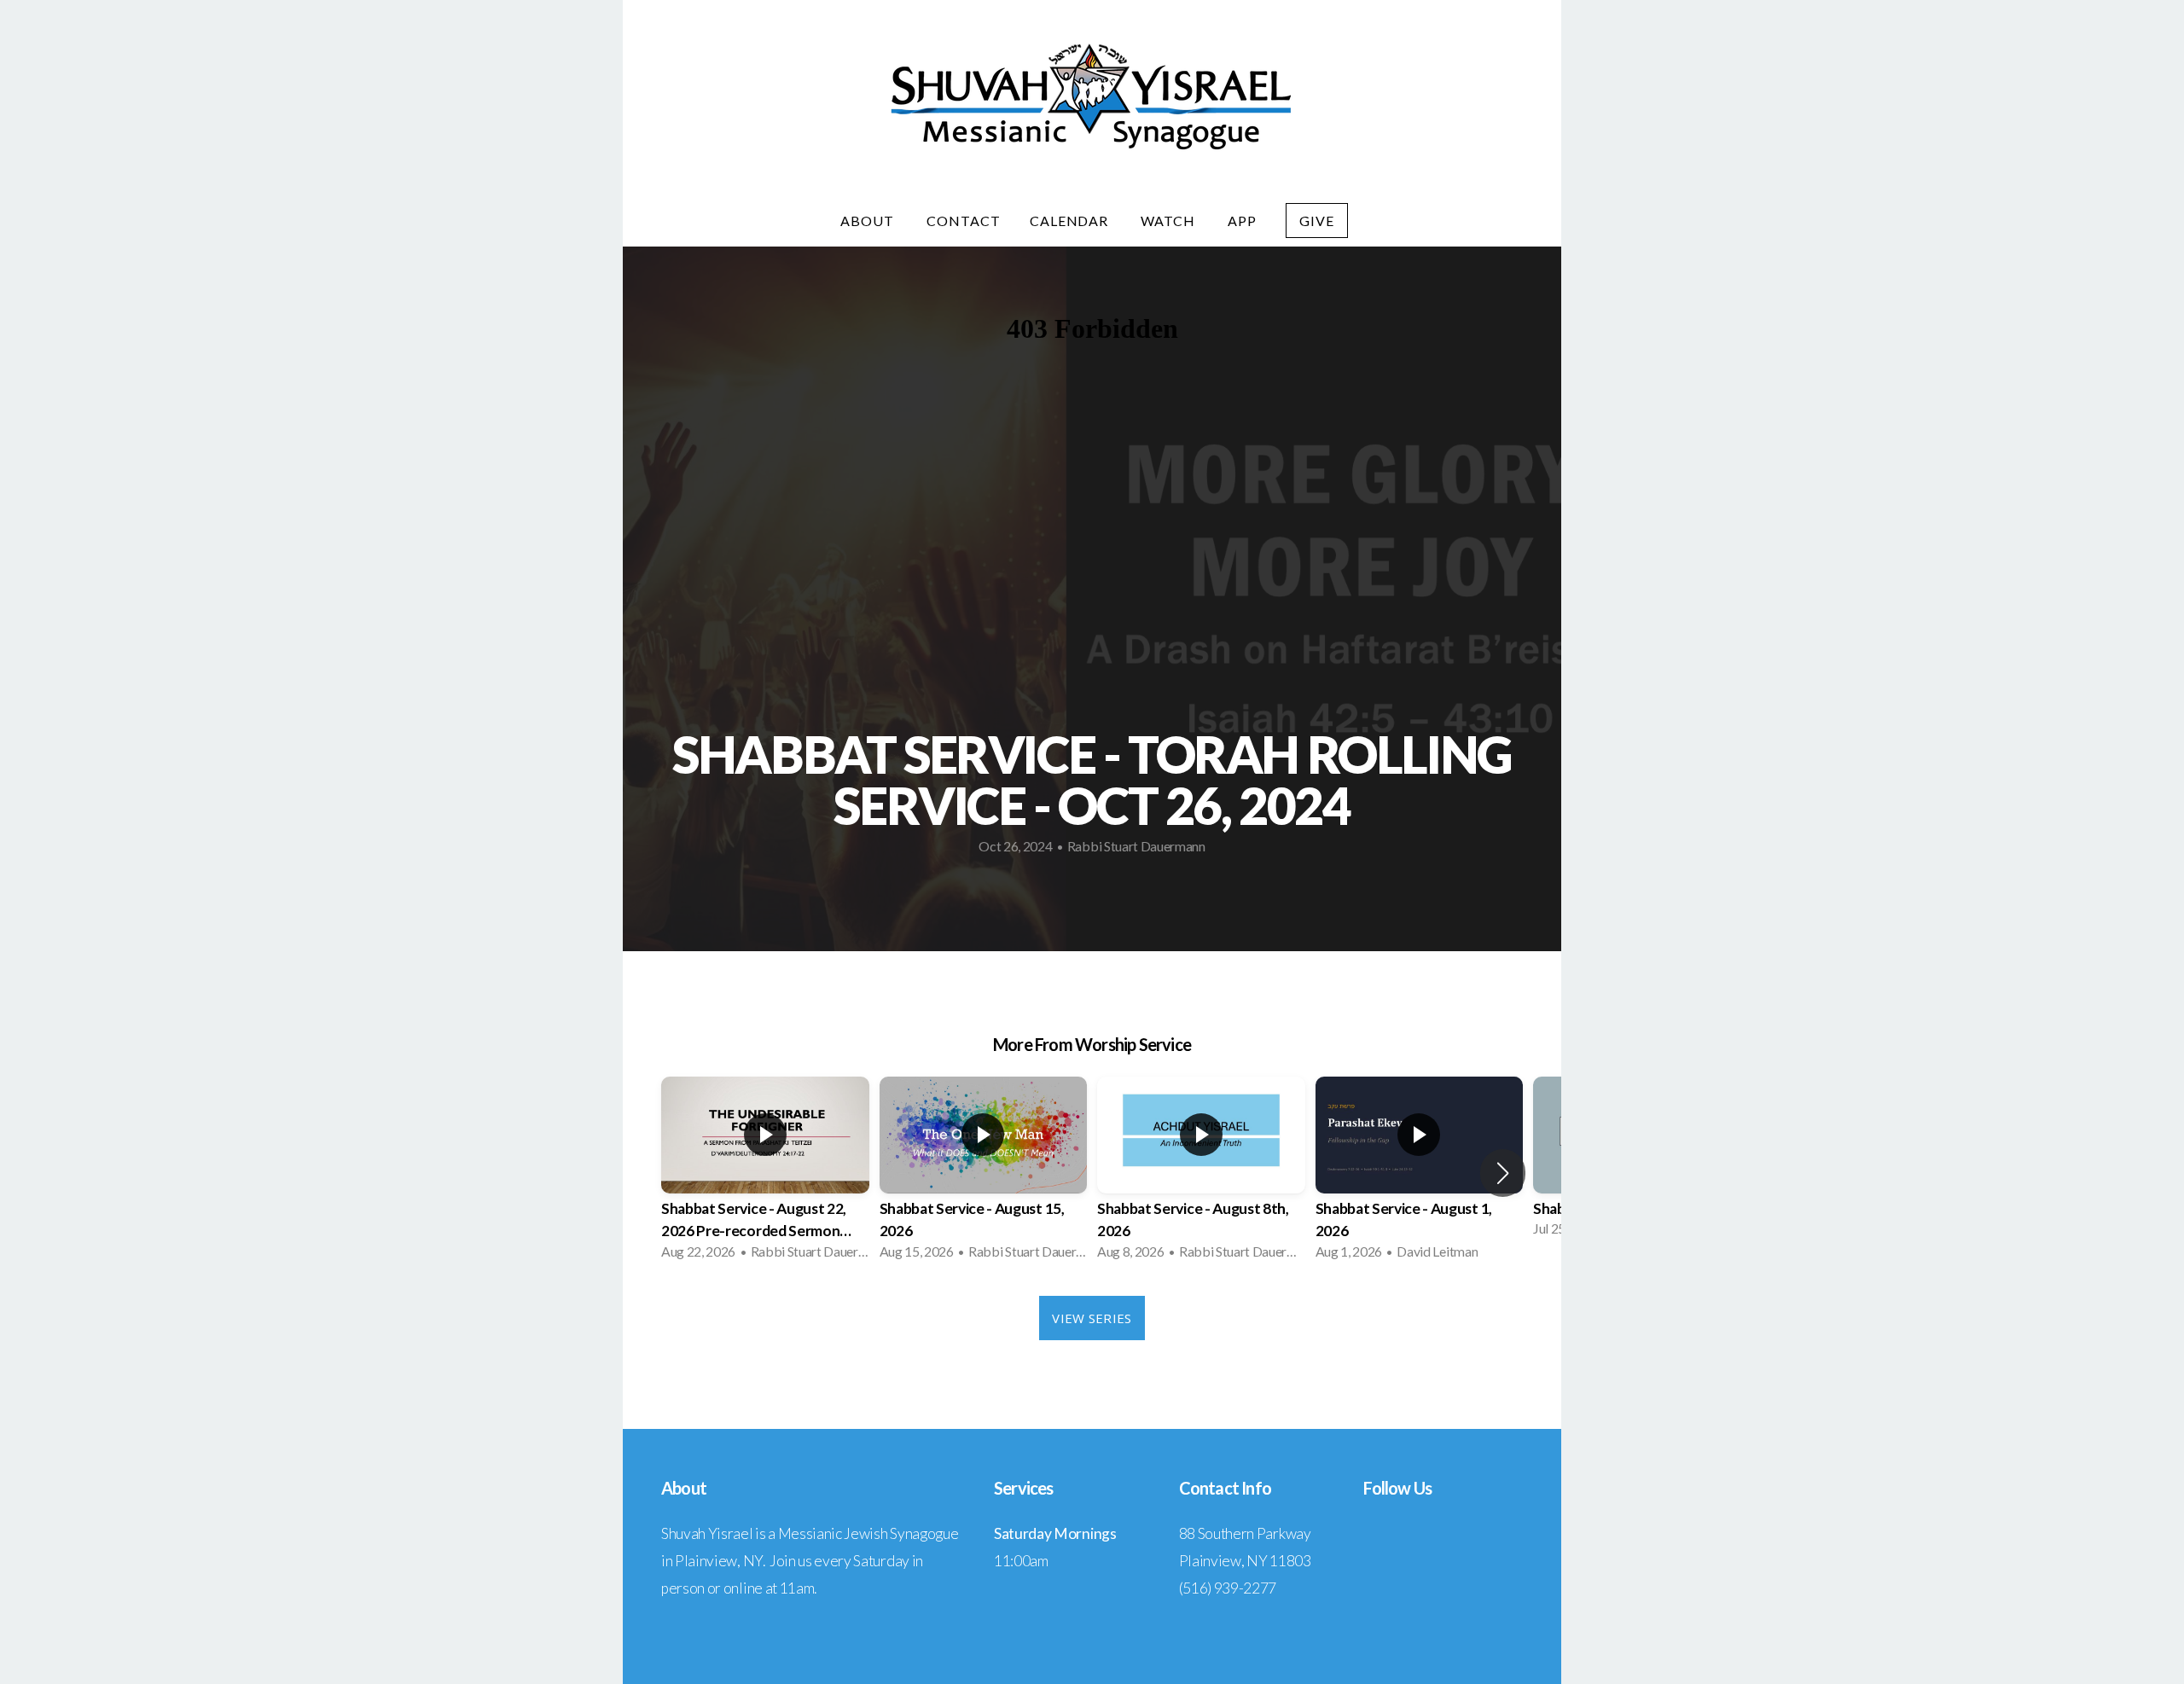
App (1242, 221)
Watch (1170, 221)
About (869, 221)
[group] (765, 1173)
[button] (1503, 1173)
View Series (1092, 1318)
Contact (964, 221)
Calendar (1071, 221)
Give (1317, 221)
